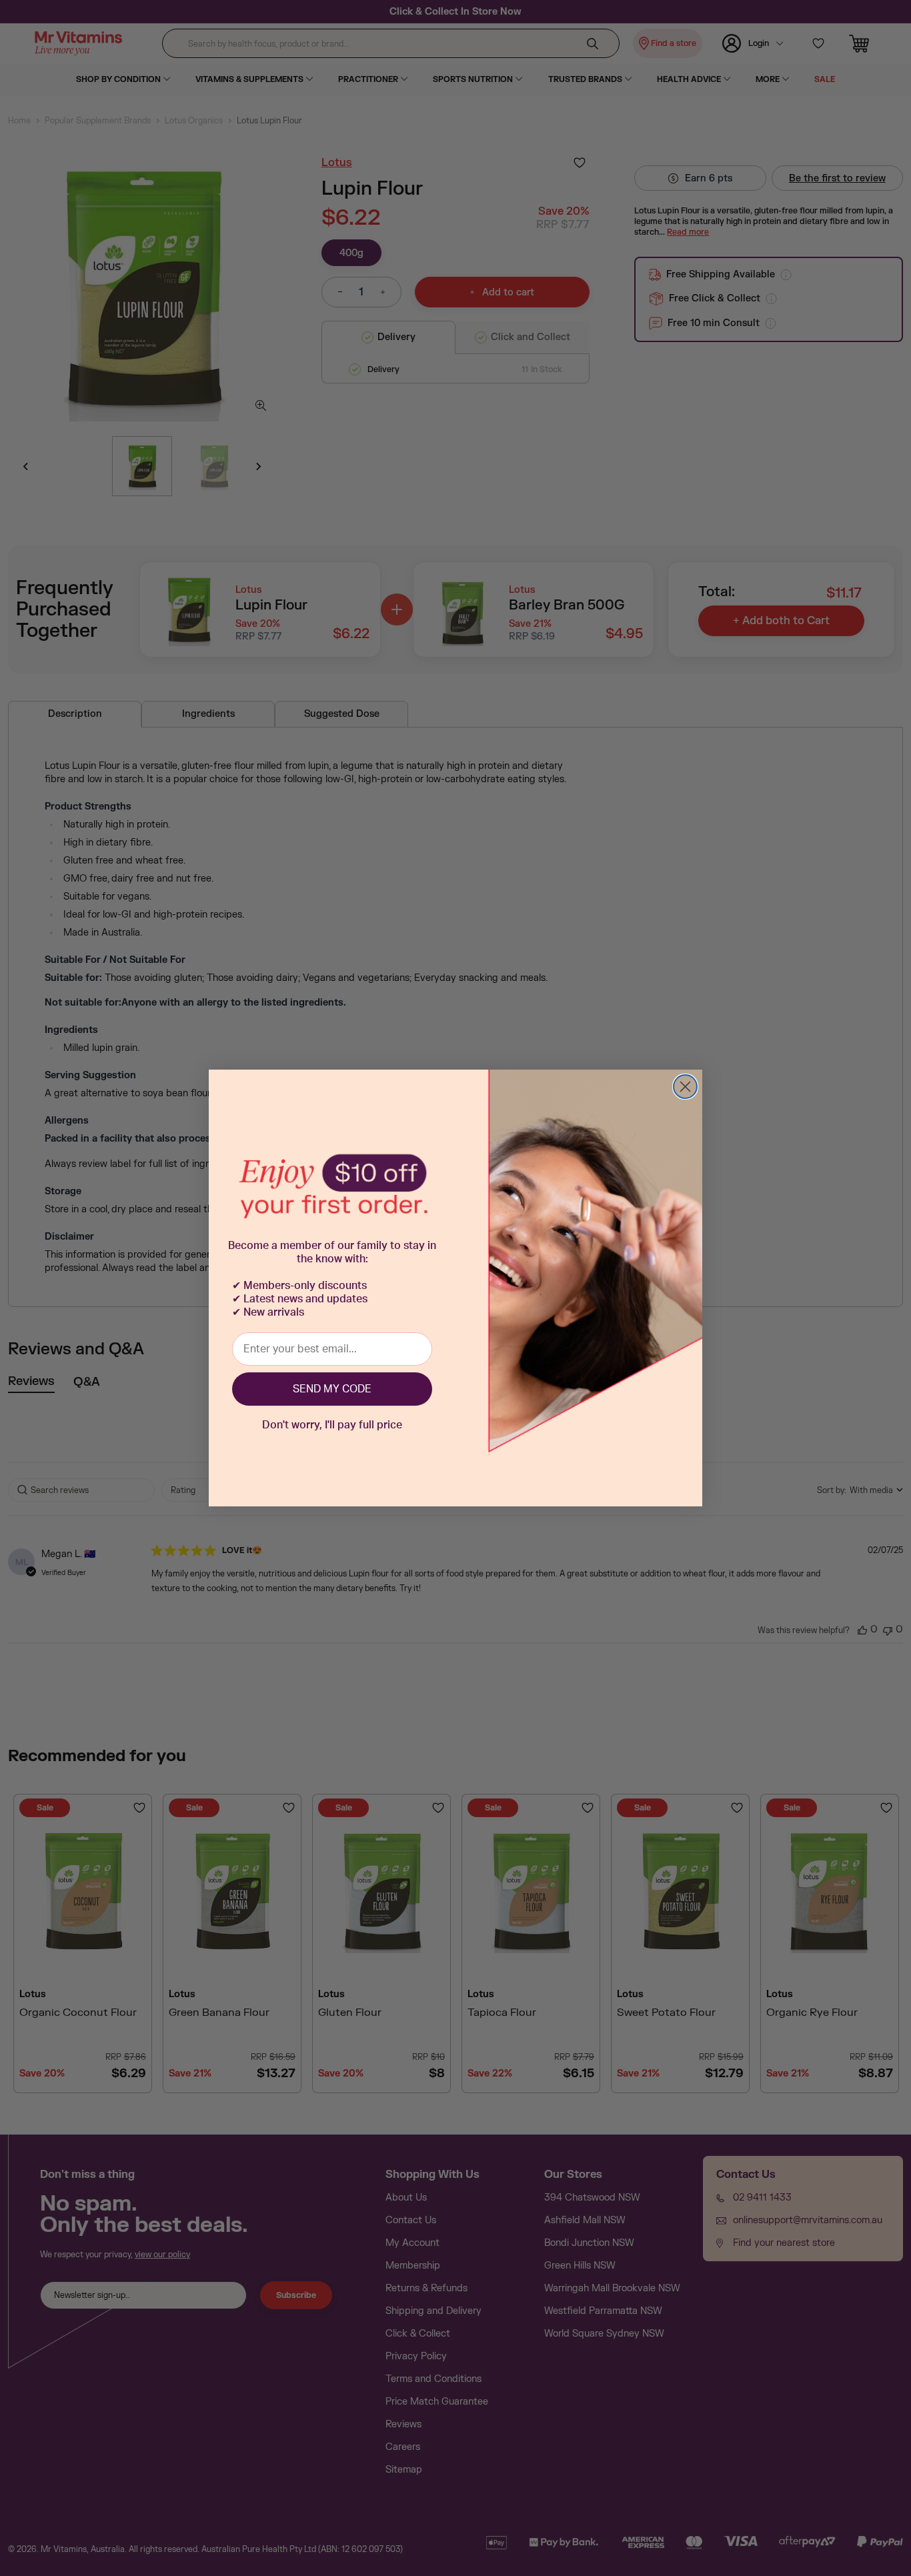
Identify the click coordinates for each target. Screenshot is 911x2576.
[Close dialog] (685, 1087)
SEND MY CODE (332, 1389)
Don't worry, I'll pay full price (332, 1425)
